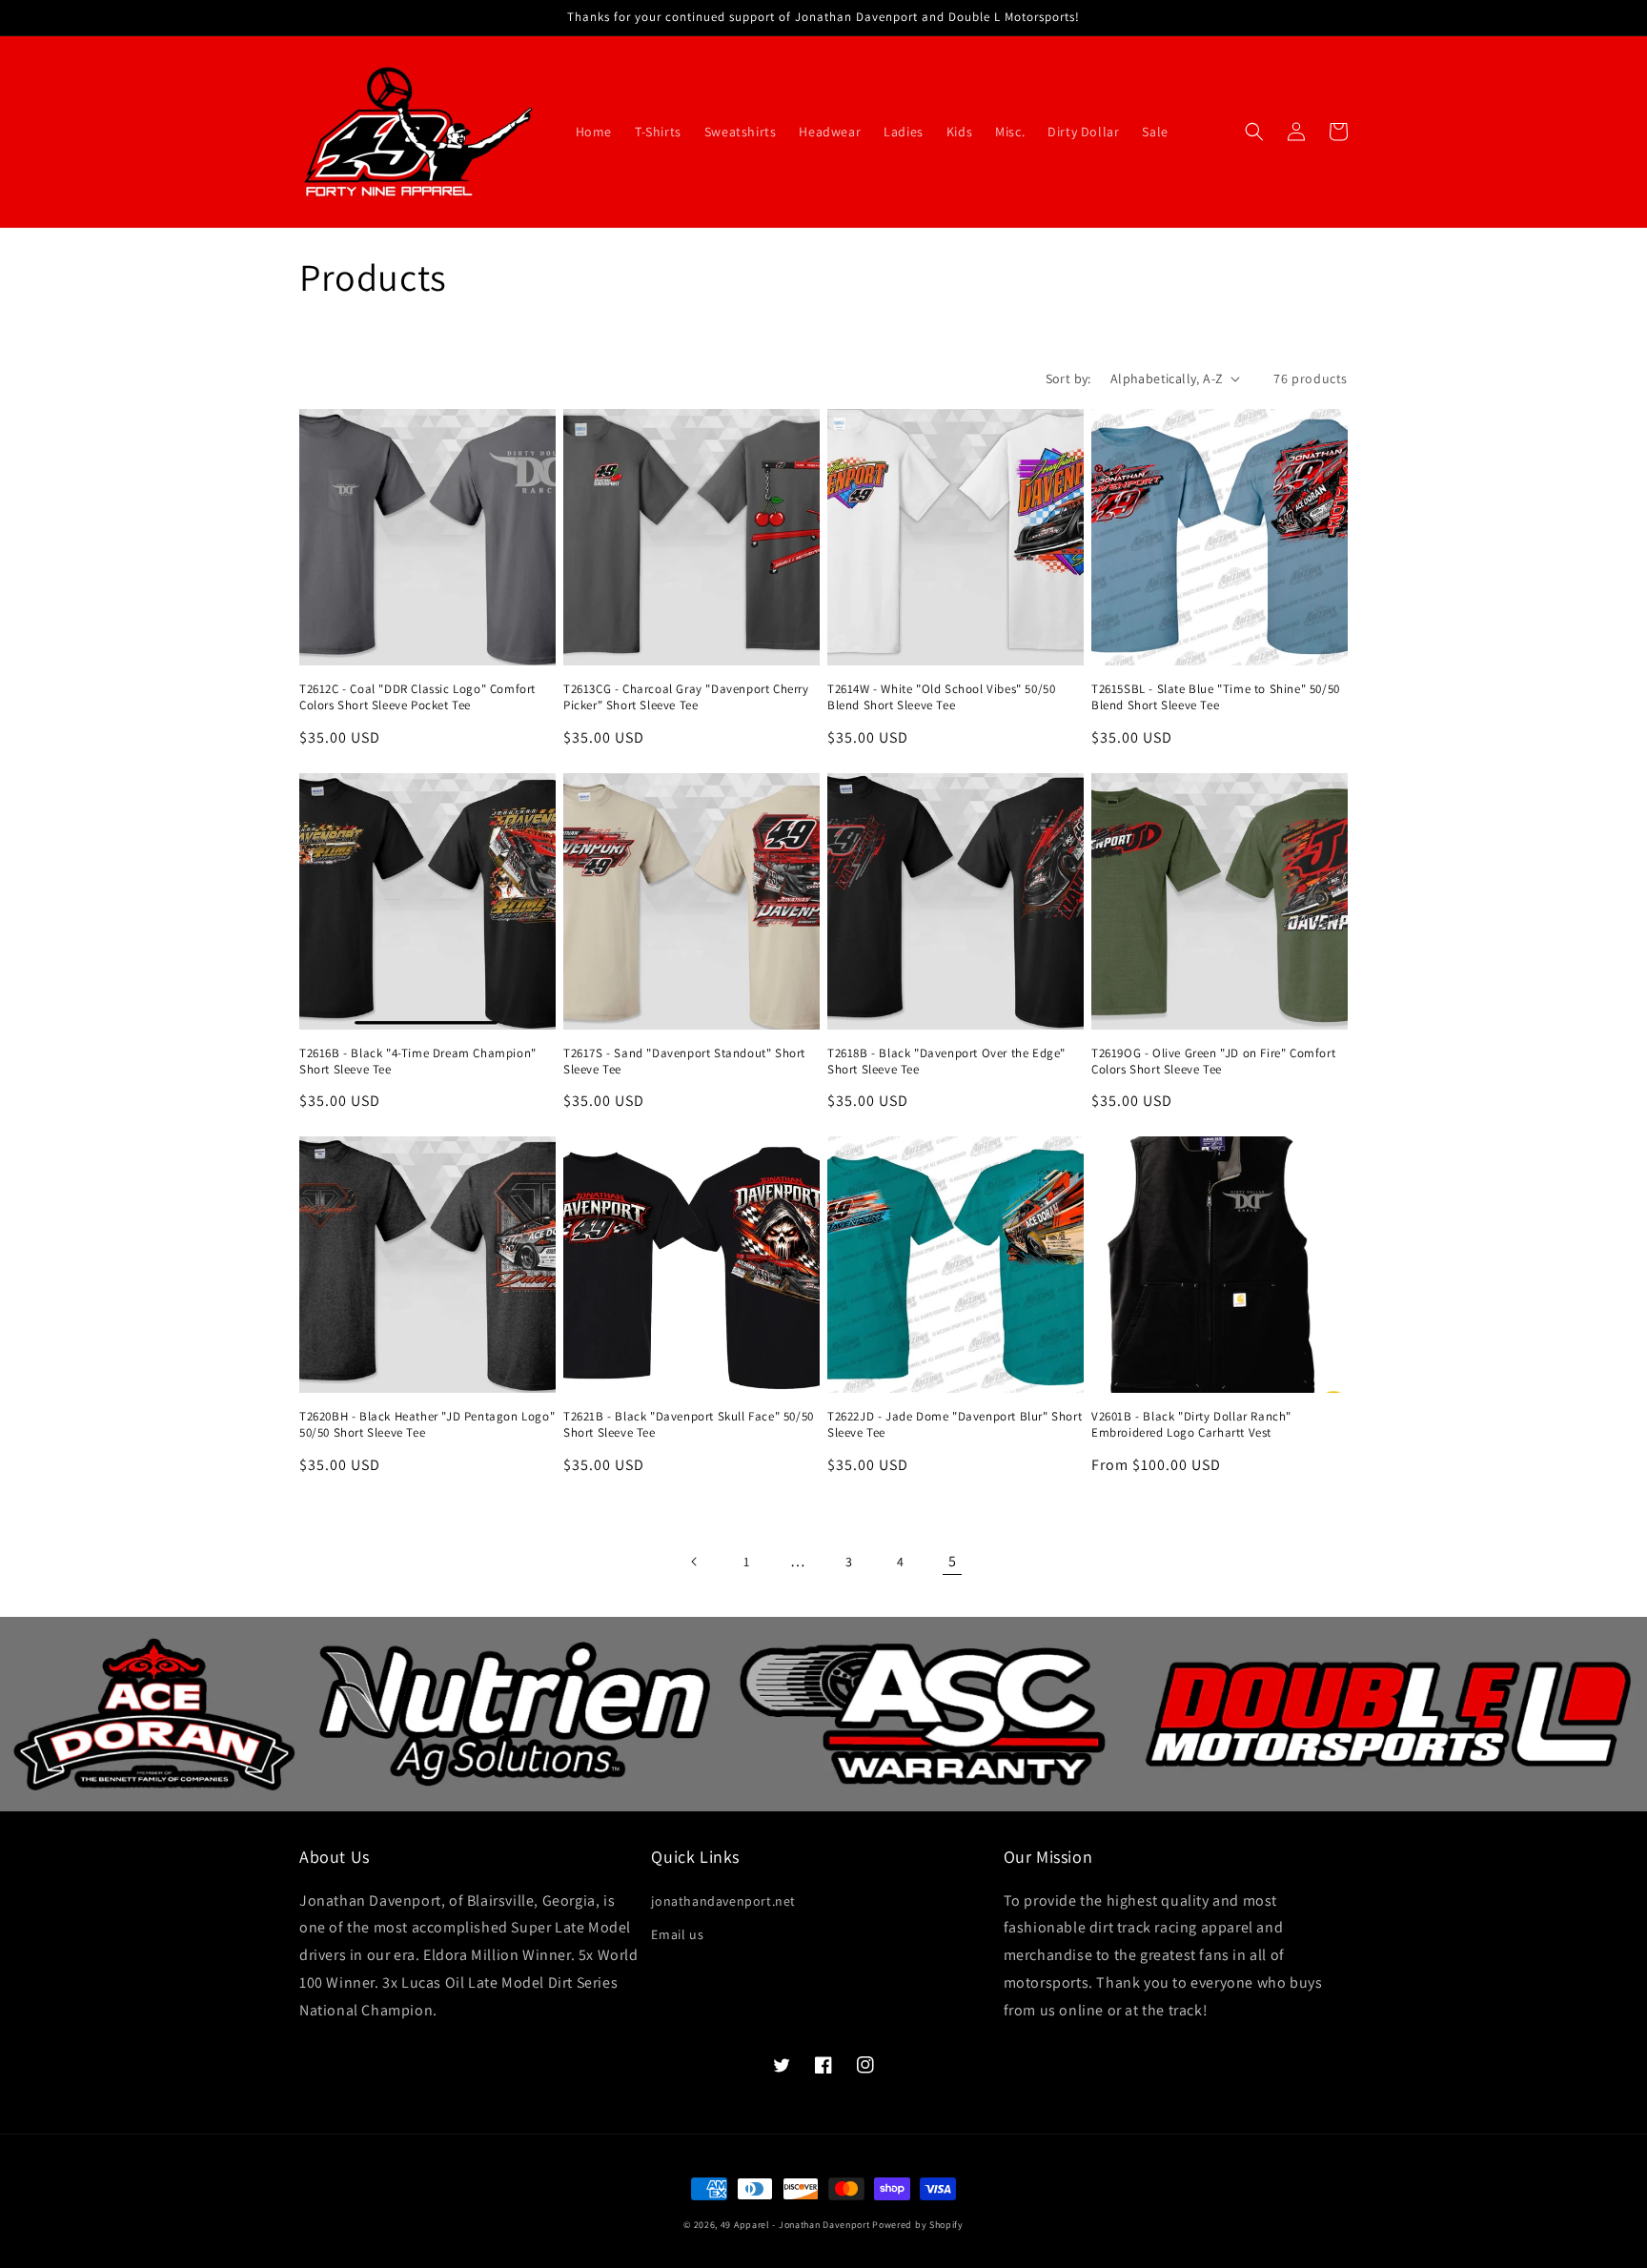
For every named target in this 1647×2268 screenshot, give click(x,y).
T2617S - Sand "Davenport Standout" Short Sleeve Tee (684, 1062)
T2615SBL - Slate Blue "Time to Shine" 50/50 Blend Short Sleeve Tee (1216, 697)
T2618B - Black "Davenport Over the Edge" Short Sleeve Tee (946, 1062)
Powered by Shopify (918, 2225)
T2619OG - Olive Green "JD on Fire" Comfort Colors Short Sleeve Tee (1213, 1062)
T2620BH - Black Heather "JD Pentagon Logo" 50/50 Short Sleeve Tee (427, 1425)
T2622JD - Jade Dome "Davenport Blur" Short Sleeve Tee (955, 1425)
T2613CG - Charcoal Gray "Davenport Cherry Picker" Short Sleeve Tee (686, 697)
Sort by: (1068, 378)
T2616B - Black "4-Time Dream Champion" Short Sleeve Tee (418, 1062)
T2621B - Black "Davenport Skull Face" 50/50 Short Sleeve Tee (689, 1425)
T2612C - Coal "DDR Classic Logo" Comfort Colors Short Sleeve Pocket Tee (417, 697)
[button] (1254, 132)
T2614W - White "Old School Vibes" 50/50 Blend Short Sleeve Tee (941, 697)
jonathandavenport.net (723, 1901)
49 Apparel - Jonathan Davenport (795, 2225)
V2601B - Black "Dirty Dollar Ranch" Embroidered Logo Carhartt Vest (1191, 1425)
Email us (677, 1934)
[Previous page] (695, 1562)
